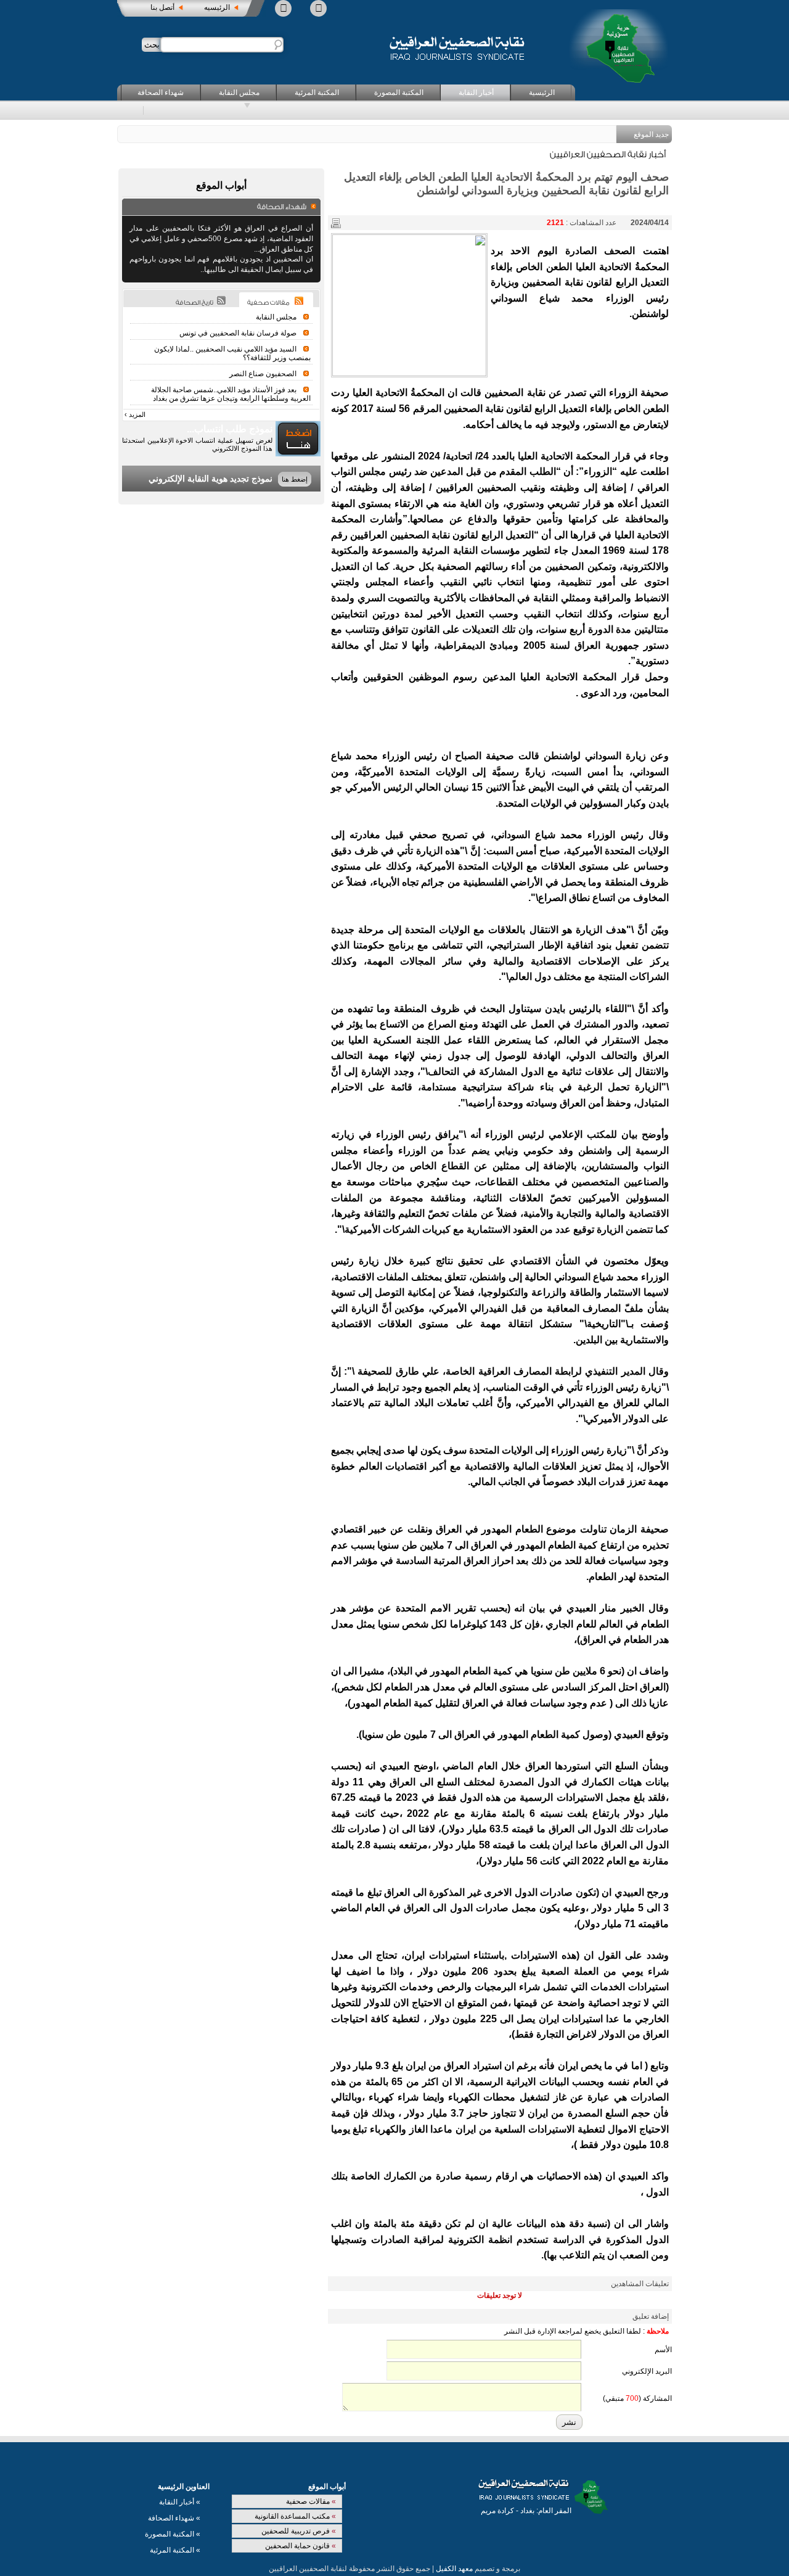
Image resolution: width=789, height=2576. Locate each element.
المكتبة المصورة (399, 93)
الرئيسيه (217, 7)
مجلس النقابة (239, 93)
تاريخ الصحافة (194, 303)
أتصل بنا (162, 7)
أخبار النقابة (476, 93)
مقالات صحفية (311, 2501)
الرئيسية (542, 93)
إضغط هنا (295, 479)
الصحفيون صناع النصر (263, 374)
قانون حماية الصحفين (300, 2546)
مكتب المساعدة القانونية (295, 2516)
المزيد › (135, 414)
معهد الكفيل (454, 2569)
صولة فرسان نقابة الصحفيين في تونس (238, 333)
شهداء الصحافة (161, 93)
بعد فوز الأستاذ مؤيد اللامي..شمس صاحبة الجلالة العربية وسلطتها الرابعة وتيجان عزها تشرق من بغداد (231, 394)
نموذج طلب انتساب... (230, 429)
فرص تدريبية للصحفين (299, 2531)
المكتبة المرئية (317, 93)
